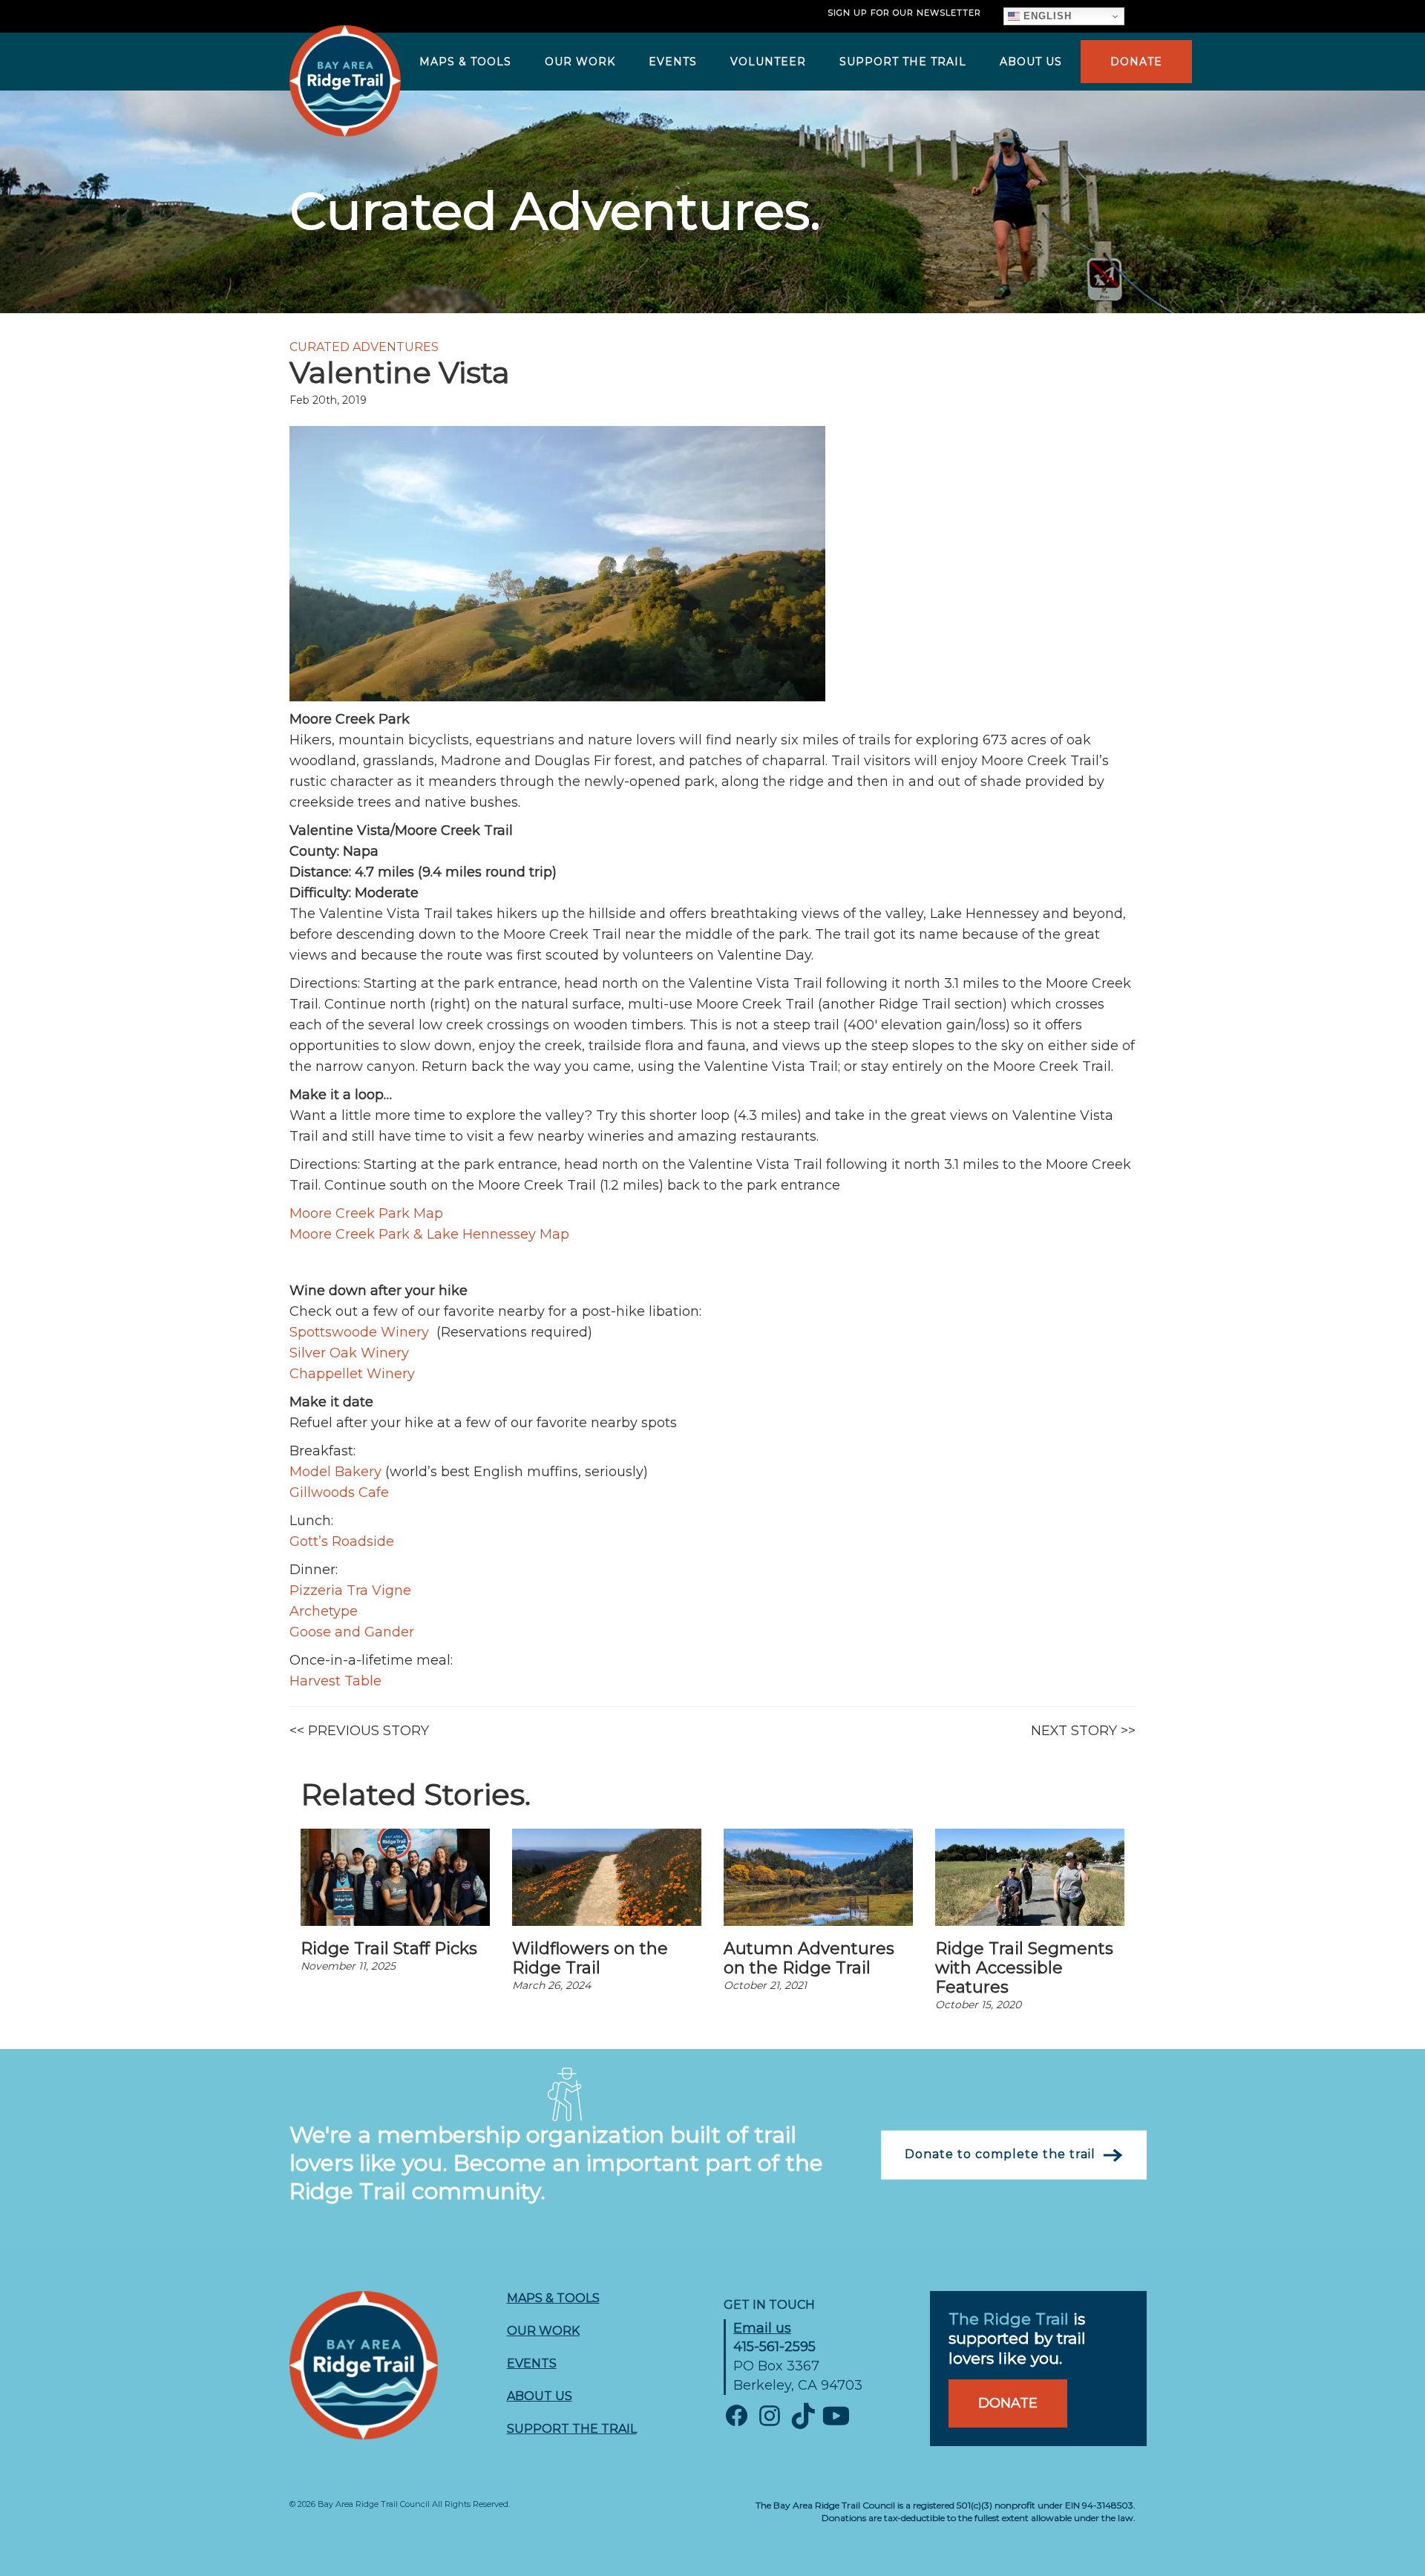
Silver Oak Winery (349, 1353)
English (1046, 16)
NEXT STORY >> (1083, 1731)
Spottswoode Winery (361, 1332)
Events (673, 62)
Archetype (324, 1611)
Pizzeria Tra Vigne (350, 1590)
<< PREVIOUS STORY (359, 1731)
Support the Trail (903, 62)
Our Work (543, 2331)
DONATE (1136, 62)
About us (1031, 62)
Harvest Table (335, 1681)
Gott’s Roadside (342, 1541)
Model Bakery (335, 1472)
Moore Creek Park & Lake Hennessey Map (429, 1234)
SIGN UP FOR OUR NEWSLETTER (904, 13)
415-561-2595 (774, 2347)
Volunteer (768, 62)
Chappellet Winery (352, 1374)
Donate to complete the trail (1000, 2154)
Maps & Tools (465, 62)
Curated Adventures (364, 347)
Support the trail (572, 2429)
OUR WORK (580, 62)
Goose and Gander (352, 1632)
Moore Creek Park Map (366, 1213)
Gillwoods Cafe (339, 1492)
